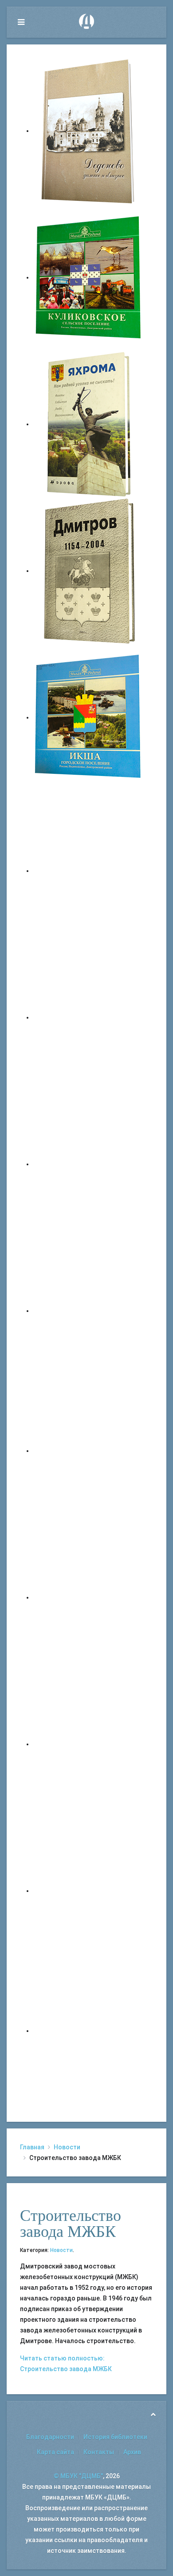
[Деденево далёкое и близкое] (89, 131)
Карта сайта (55, 2452)
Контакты (99, 2452)
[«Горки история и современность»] (89, 2031)
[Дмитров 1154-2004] (89, 571)
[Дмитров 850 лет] (89, 1744)
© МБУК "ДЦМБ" (78, 2476)
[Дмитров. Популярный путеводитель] (89, 871)
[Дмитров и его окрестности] (89, 1311)
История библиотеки (115, 2437)
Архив (132, 2452)
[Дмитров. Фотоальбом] (89, 1891)
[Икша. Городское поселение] (89, 717)
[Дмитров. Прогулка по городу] (89, 1017)
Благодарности (50, 2437)
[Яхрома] (89, 424)
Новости (67, 2147)
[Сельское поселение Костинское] (89, 1164)
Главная (32, 2147)
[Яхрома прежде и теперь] (89, 1597)
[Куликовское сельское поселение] (89, 277)
